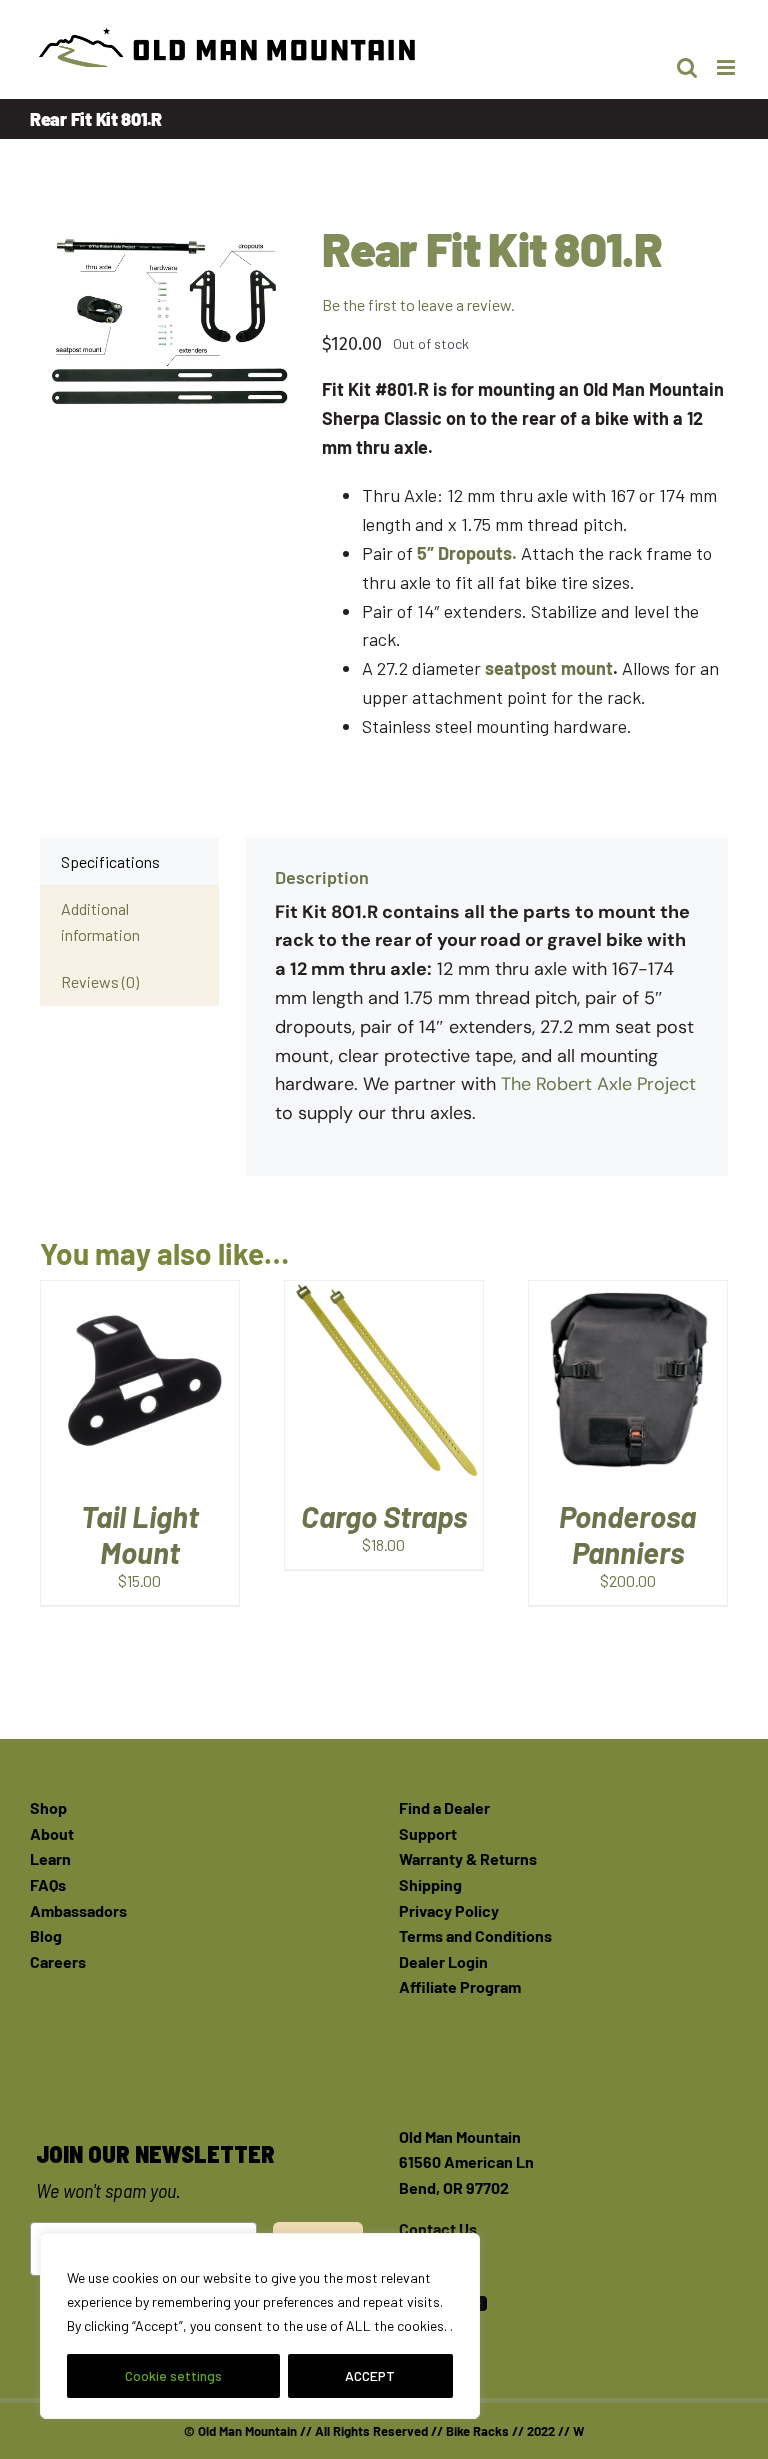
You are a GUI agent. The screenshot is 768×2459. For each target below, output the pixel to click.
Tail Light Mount (140, 1534)
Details (139, 1396)
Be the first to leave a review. (418, 304)
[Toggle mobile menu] (727, 67)
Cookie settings (173, 2375)
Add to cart (124, 1369)
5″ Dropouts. (467, 553)
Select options (383, 1369)
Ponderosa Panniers (627, 1534)
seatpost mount (549, 668)
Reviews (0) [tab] (100, 981)
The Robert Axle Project (598, 1084)
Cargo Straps (384, 1516)
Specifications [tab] (110, 861)
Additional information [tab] (100, 921)
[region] (260, 2326)
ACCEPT (370, 2375)
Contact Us (438, 2228)
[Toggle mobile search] (687, 67)
